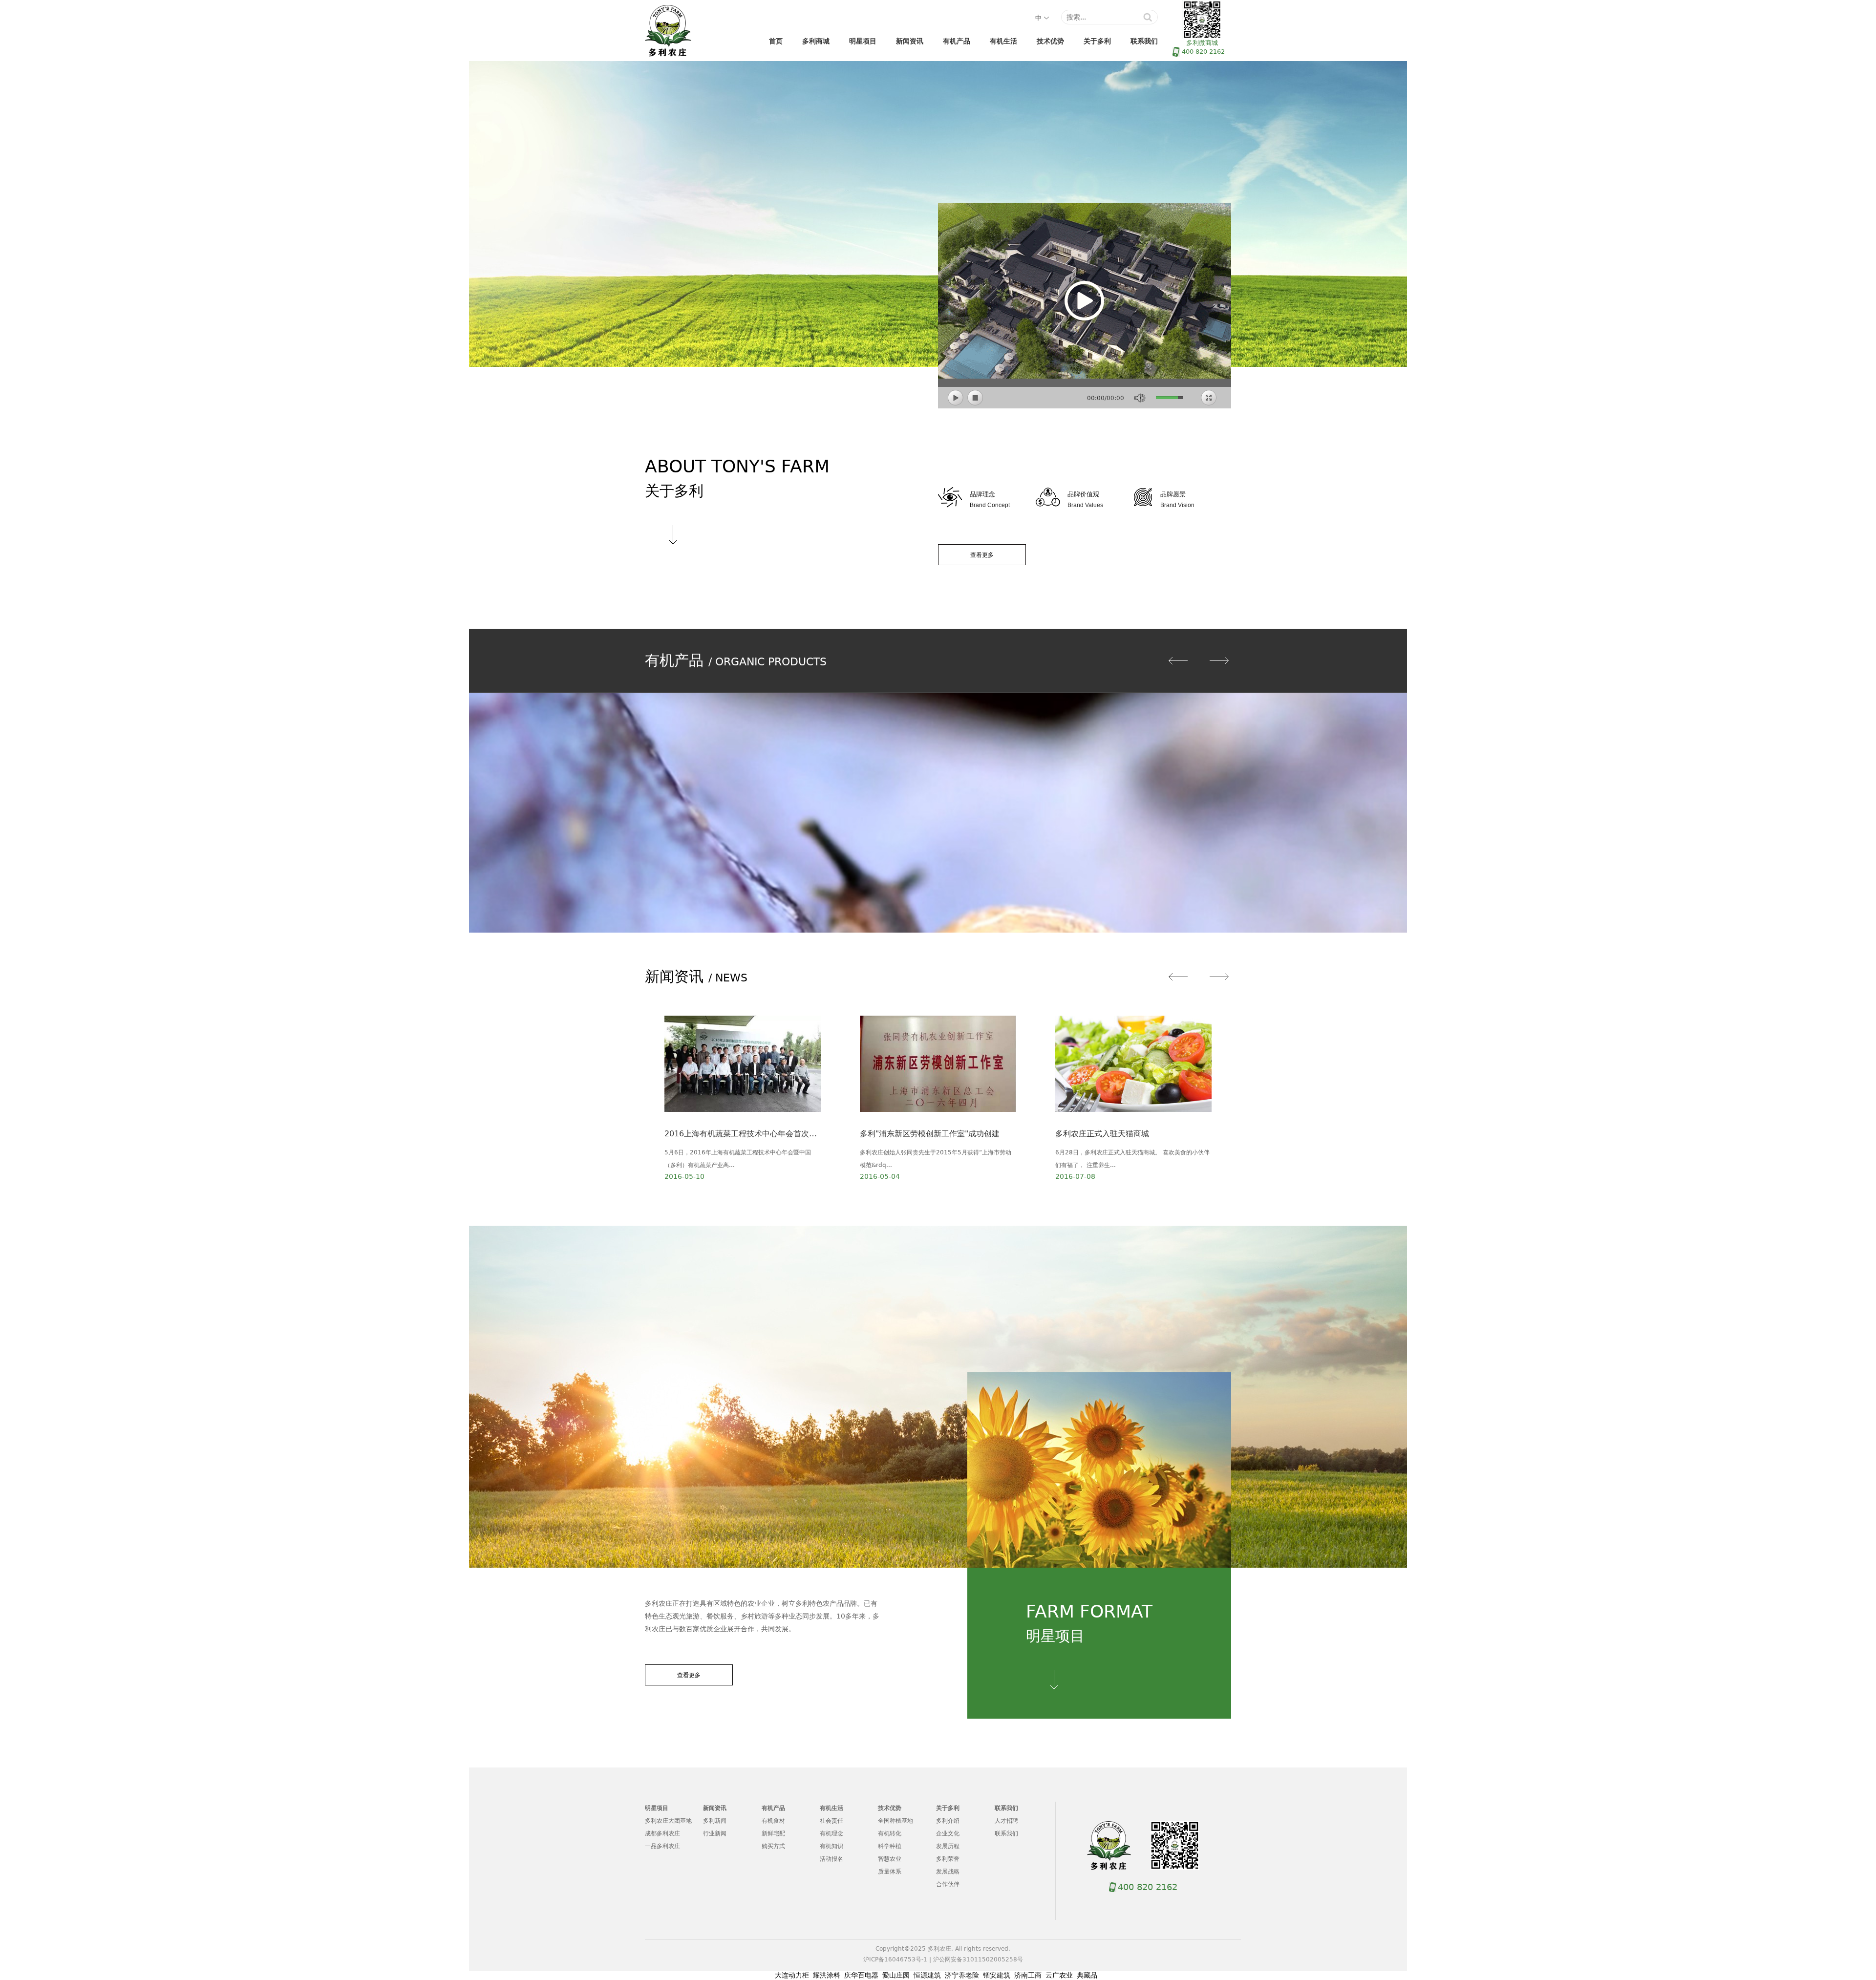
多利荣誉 (948, 1859)
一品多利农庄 (662, 1846)
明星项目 (863, 41)
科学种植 (890, 1846)
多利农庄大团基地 (668, 1821)
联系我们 (1144, 41)
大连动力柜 (792, 1975)
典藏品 (1087, 1975)
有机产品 (957, 41)
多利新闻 (715, 1821)
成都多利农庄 (662, 1833)
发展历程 (948, 1846)
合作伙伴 (948, 1884)
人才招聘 (1006, 1821)
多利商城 (816, 41)
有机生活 (1003, 41)
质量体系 (890, 1872)
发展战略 (948, 1872)
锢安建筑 (997, 1975)
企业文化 (948, 1833)
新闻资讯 (910, 41)
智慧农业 (890, 1859)
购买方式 (773, 1846)
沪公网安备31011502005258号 (978, 1959)
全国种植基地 (895, 1821)
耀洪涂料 (827, 1975)
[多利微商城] (1175, 1846)
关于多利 (1097, 41)
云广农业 (1059, 1975)
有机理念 (831, 1833)
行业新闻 (715, 1833)
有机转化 (890, 1833)
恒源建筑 (927, 1975)
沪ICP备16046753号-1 (895, 1959)
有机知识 (831, 1846)
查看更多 (982, 555)
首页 (776, 41)
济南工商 (1028, 1975)
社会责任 (831, 1821)
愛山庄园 (896, 1975)
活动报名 (831, 1859)
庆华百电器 (861, 1975)
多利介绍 (948, 1821)
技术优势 (1050, 41)
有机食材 (773, 1821)
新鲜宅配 (773, 1833)
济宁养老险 (962, 1975)
